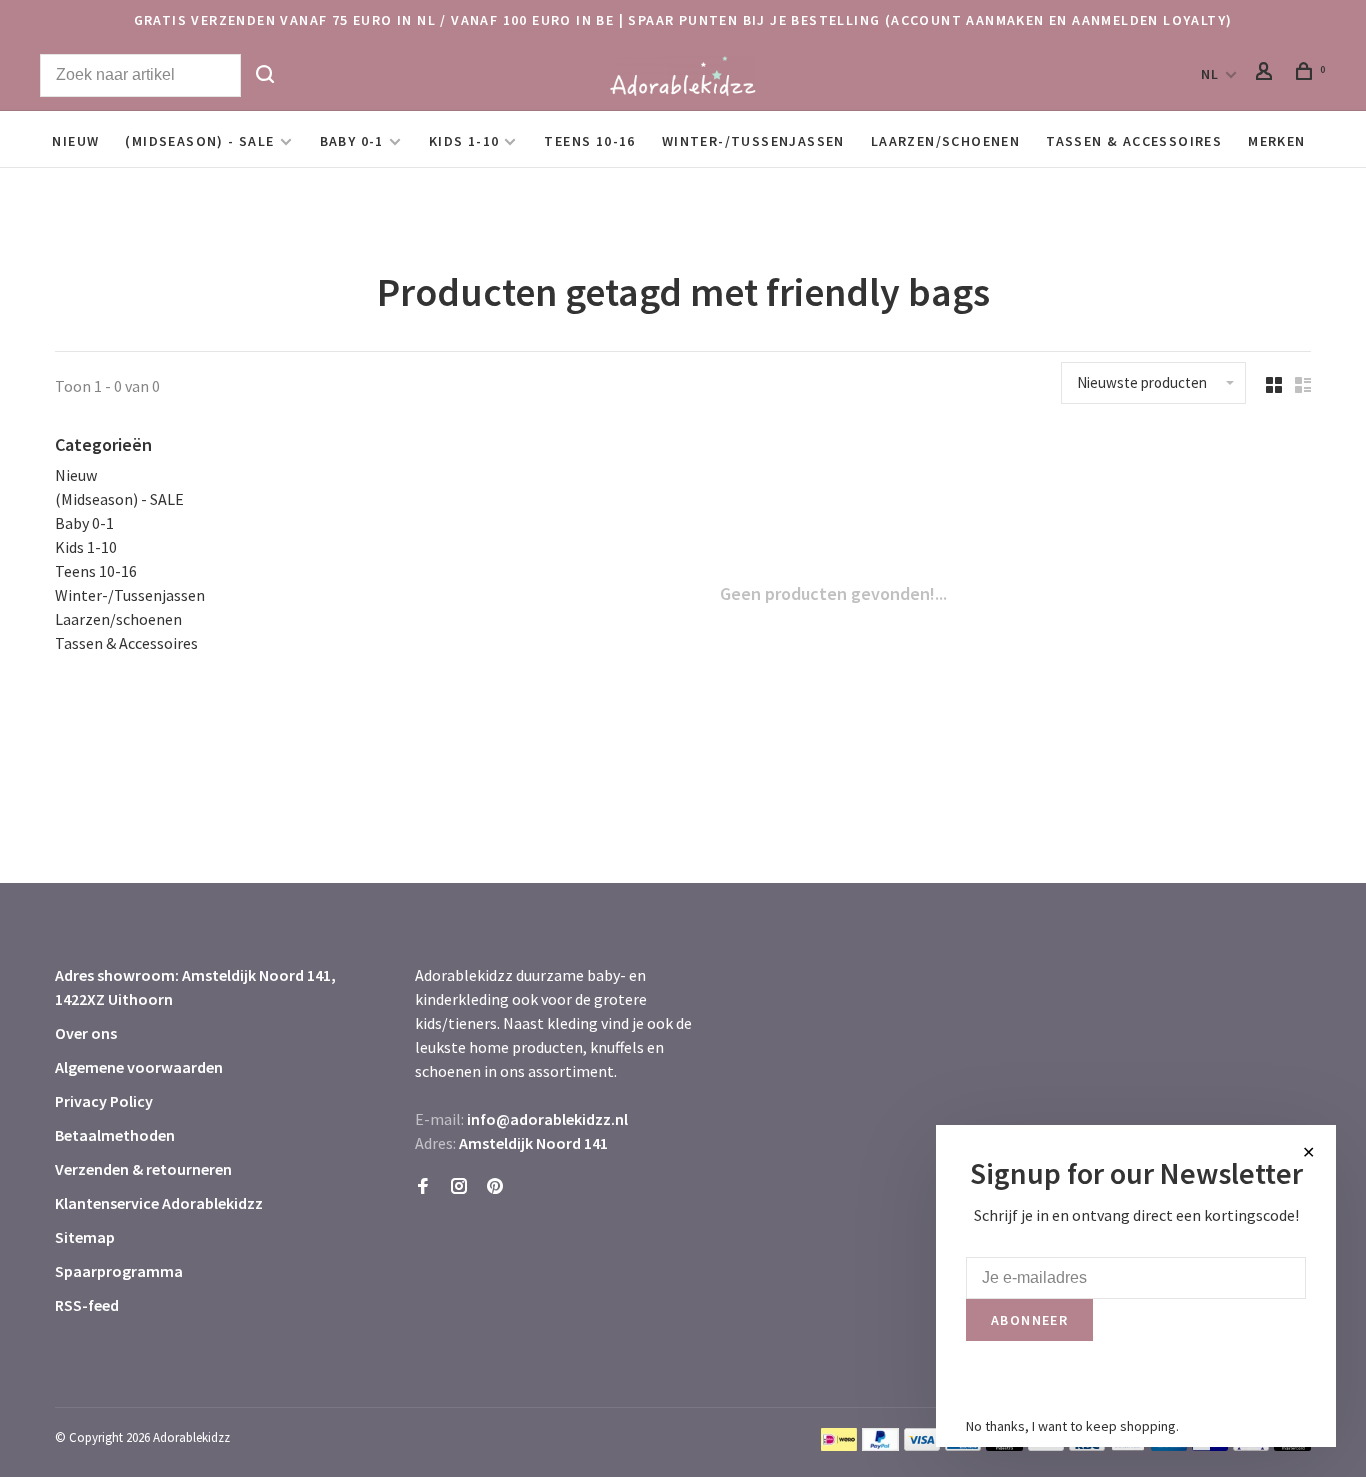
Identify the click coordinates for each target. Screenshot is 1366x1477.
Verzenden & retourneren (143, 1169)
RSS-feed (87, 1305)
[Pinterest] (495, 1187)
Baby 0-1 (352, 141)
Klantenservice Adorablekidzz (159, 1203)
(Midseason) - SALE (199, 141)
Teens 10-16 (589, 141)
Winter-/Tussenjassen (753, 141)
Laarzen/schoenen (945, 141)
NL (1210, 74)
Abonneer (1029, 1320)
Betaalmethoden (115, 1135)
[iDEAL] (839, 1445)
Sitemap (85, 1237)
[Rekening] (1267, 74)
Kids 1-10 (464, 141)
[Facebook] (423, 1187)
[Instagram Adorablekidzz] (459, 1187)
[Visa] (922, 1445)
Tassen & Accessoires (1134, 141)
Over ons (86, 1033)
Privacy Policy (104, 1101)
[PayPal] (880, 1445)
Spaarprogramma (119, 1271)
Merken (1276, 141)
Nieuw (75, 141)
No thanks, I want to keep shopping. (1072, 1426)
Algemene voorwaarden (139, 1067)
